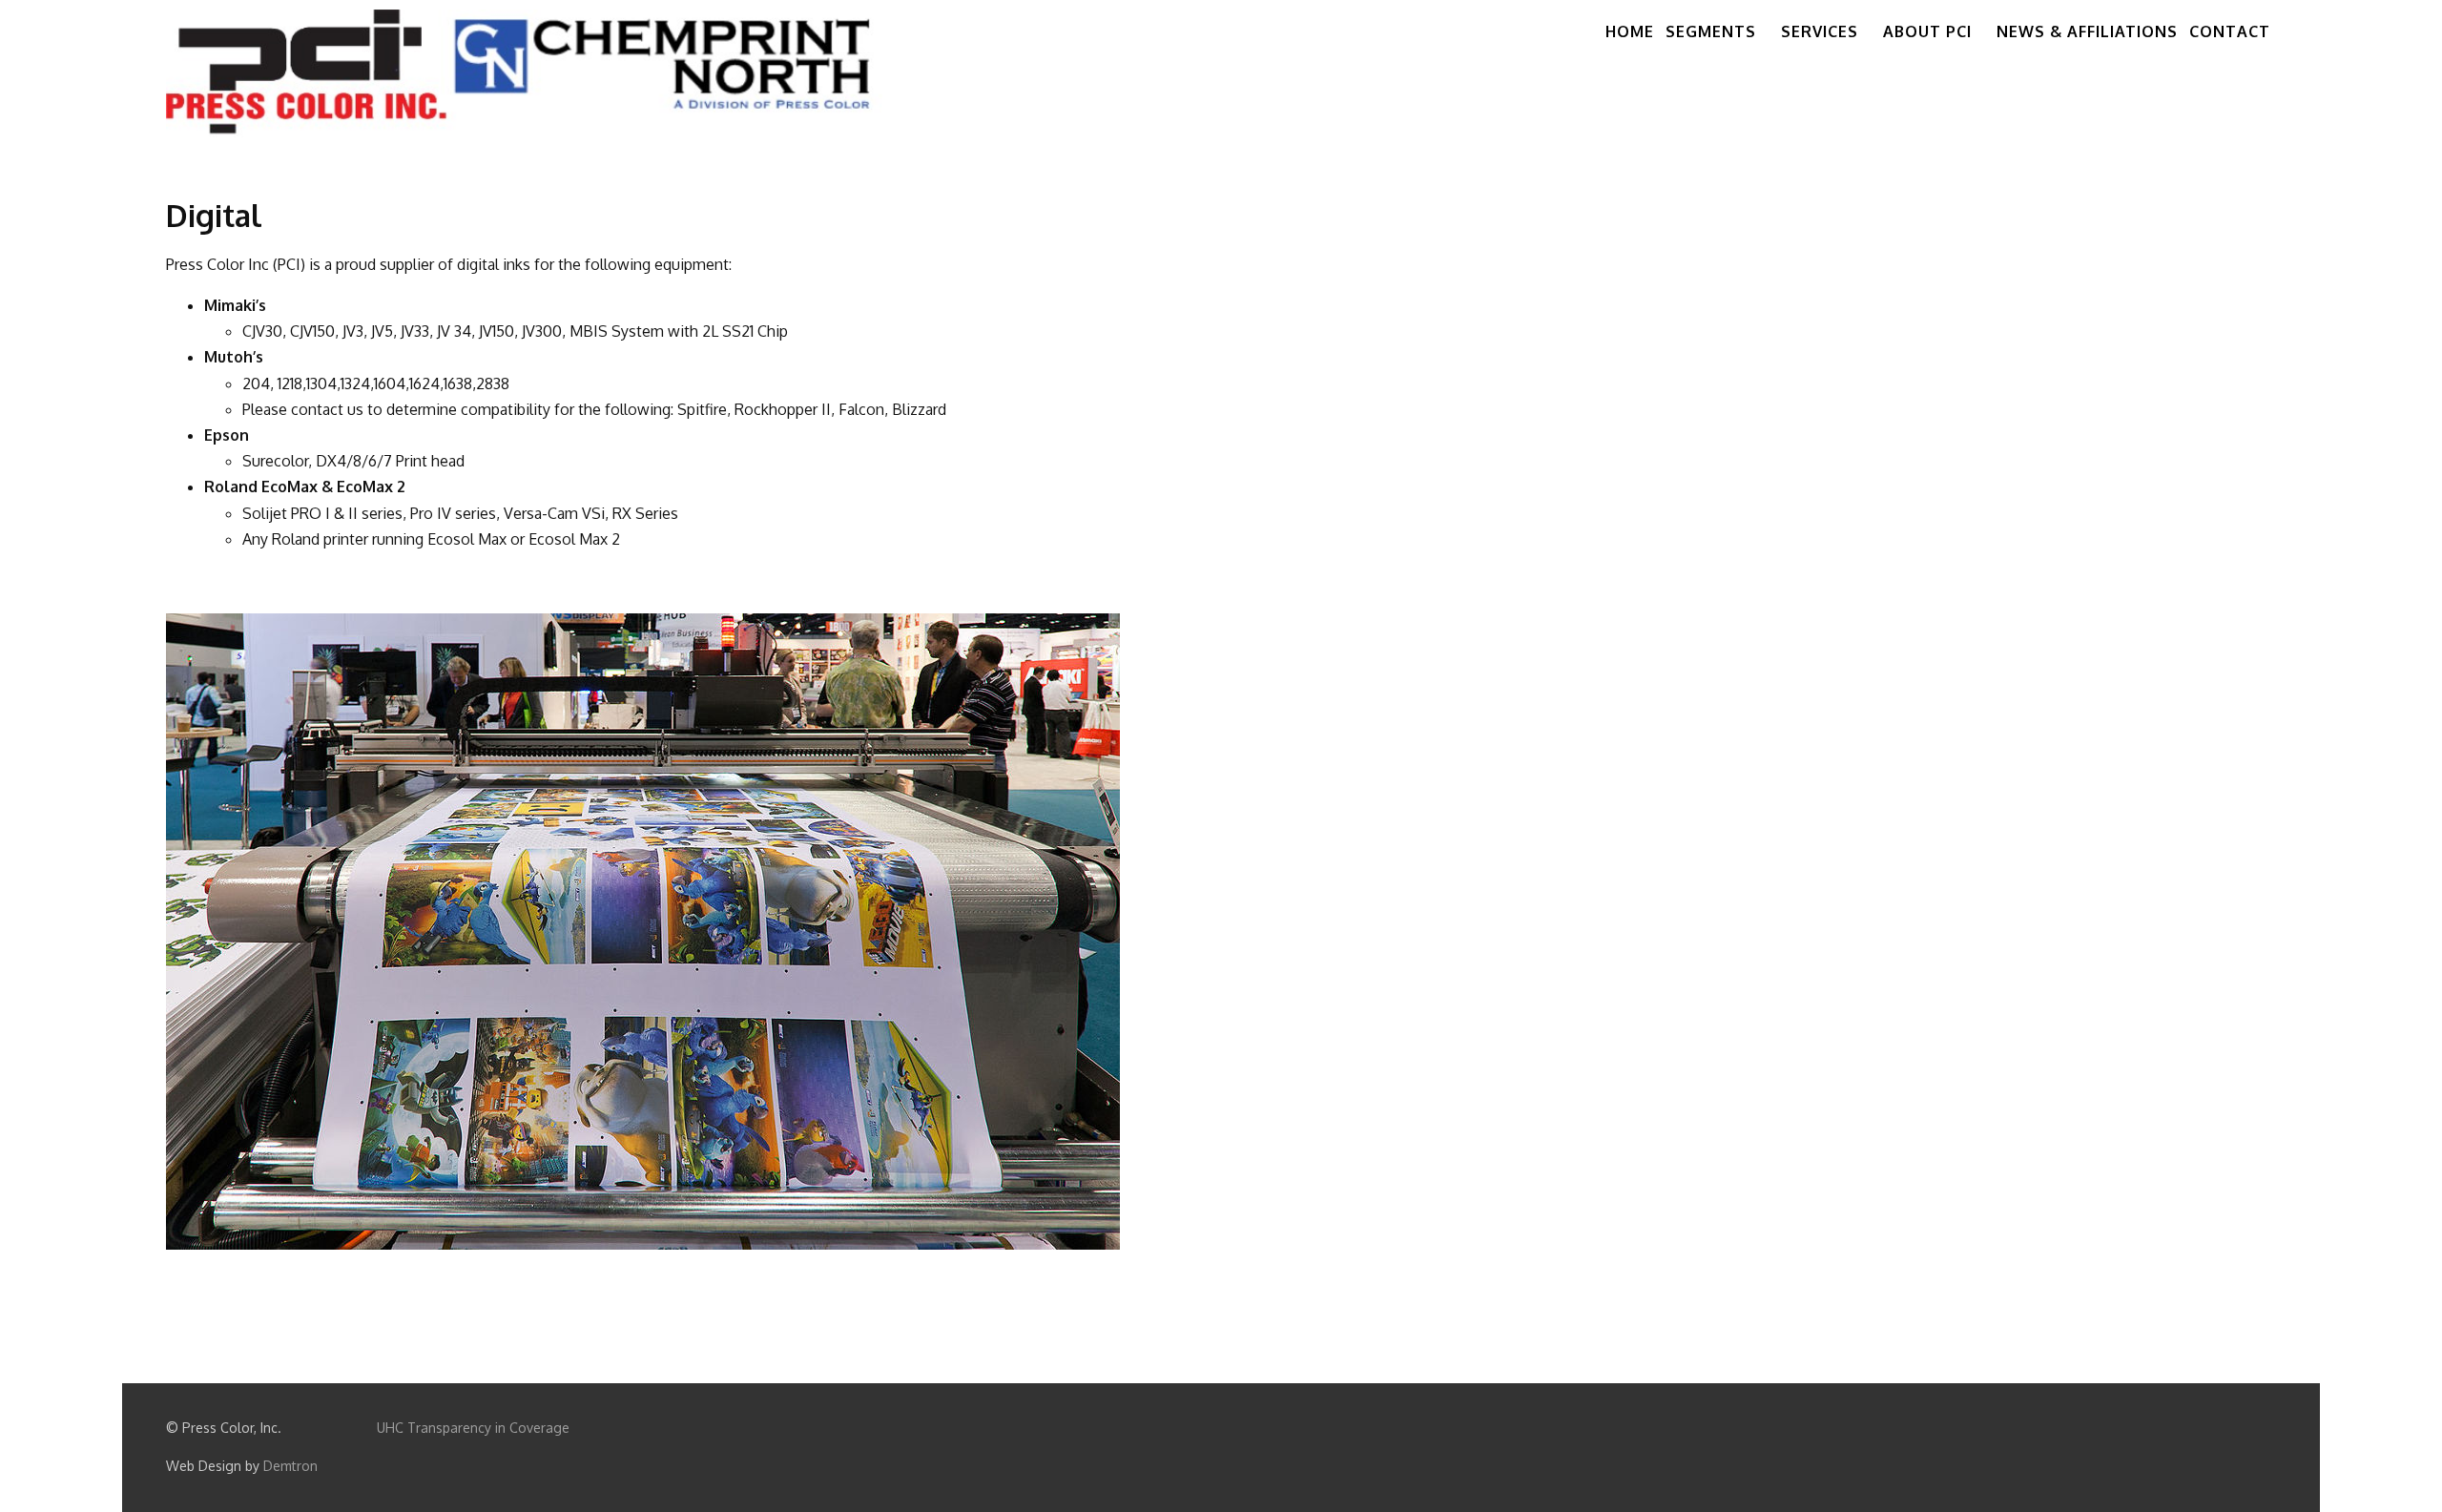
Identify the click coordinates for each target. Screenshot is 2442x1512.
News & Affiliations (2087, 31)
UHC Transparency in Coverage (473, 1428)
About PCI (1927, 31)
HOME (1630, 31)
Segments (1711, 31)
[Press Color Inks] (532, 72)
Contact (2230, 31)
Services (1820, 31)
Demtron (290, 1466)
